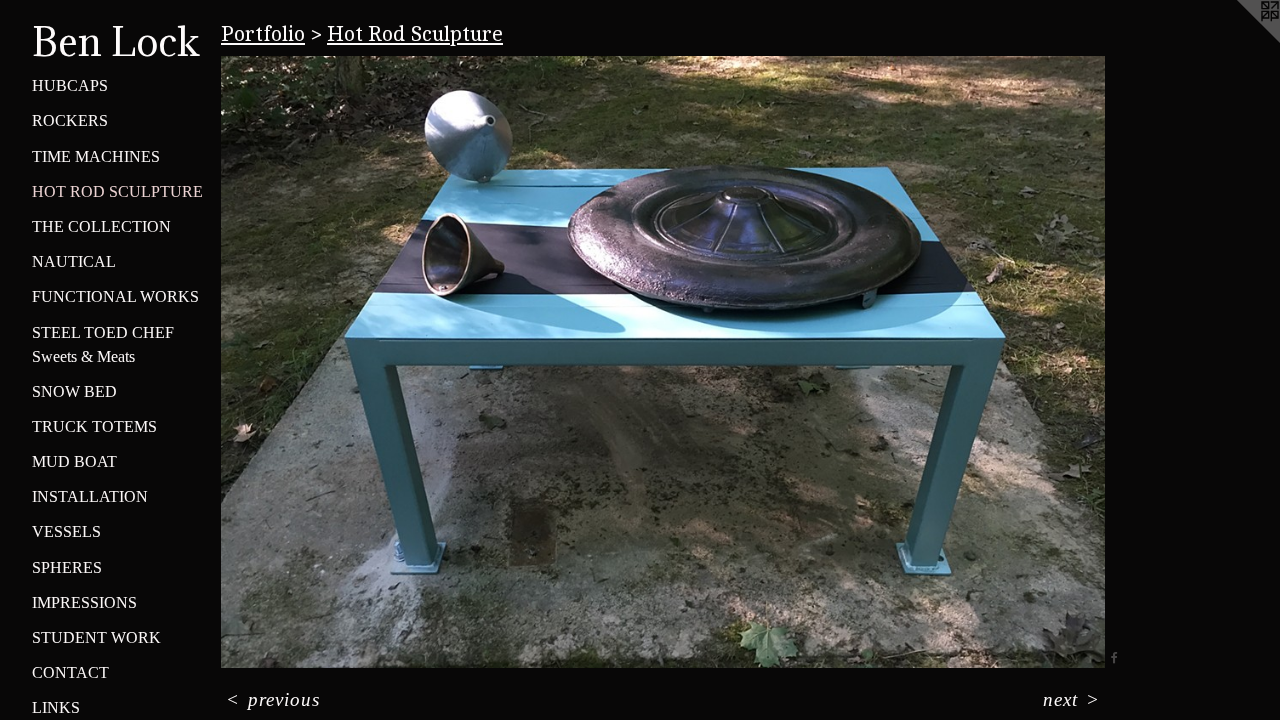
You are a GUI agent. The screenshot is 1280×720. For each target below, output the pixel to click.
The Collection (101, 226)
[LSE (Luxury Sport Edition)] (663, 362)
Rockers (70, 120)
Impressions (84, 602)
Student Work (96, 637)
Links (56, 707)
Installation (90, 496)
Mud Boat (74, 461)
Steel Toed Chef (103, 332)
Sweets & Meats (83, 356)
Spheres (67, 567)
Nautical (74, 261)
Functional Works (115, 296)
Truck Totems (94, 426)
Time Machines (96, 156)
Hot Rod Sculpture (117, 191)
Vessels (66, 531)
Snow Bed (74, 391)
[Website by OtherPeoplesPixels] (1240, 40)
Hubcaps (70, 85)
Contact (70, 672)
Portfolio (263, 34)
